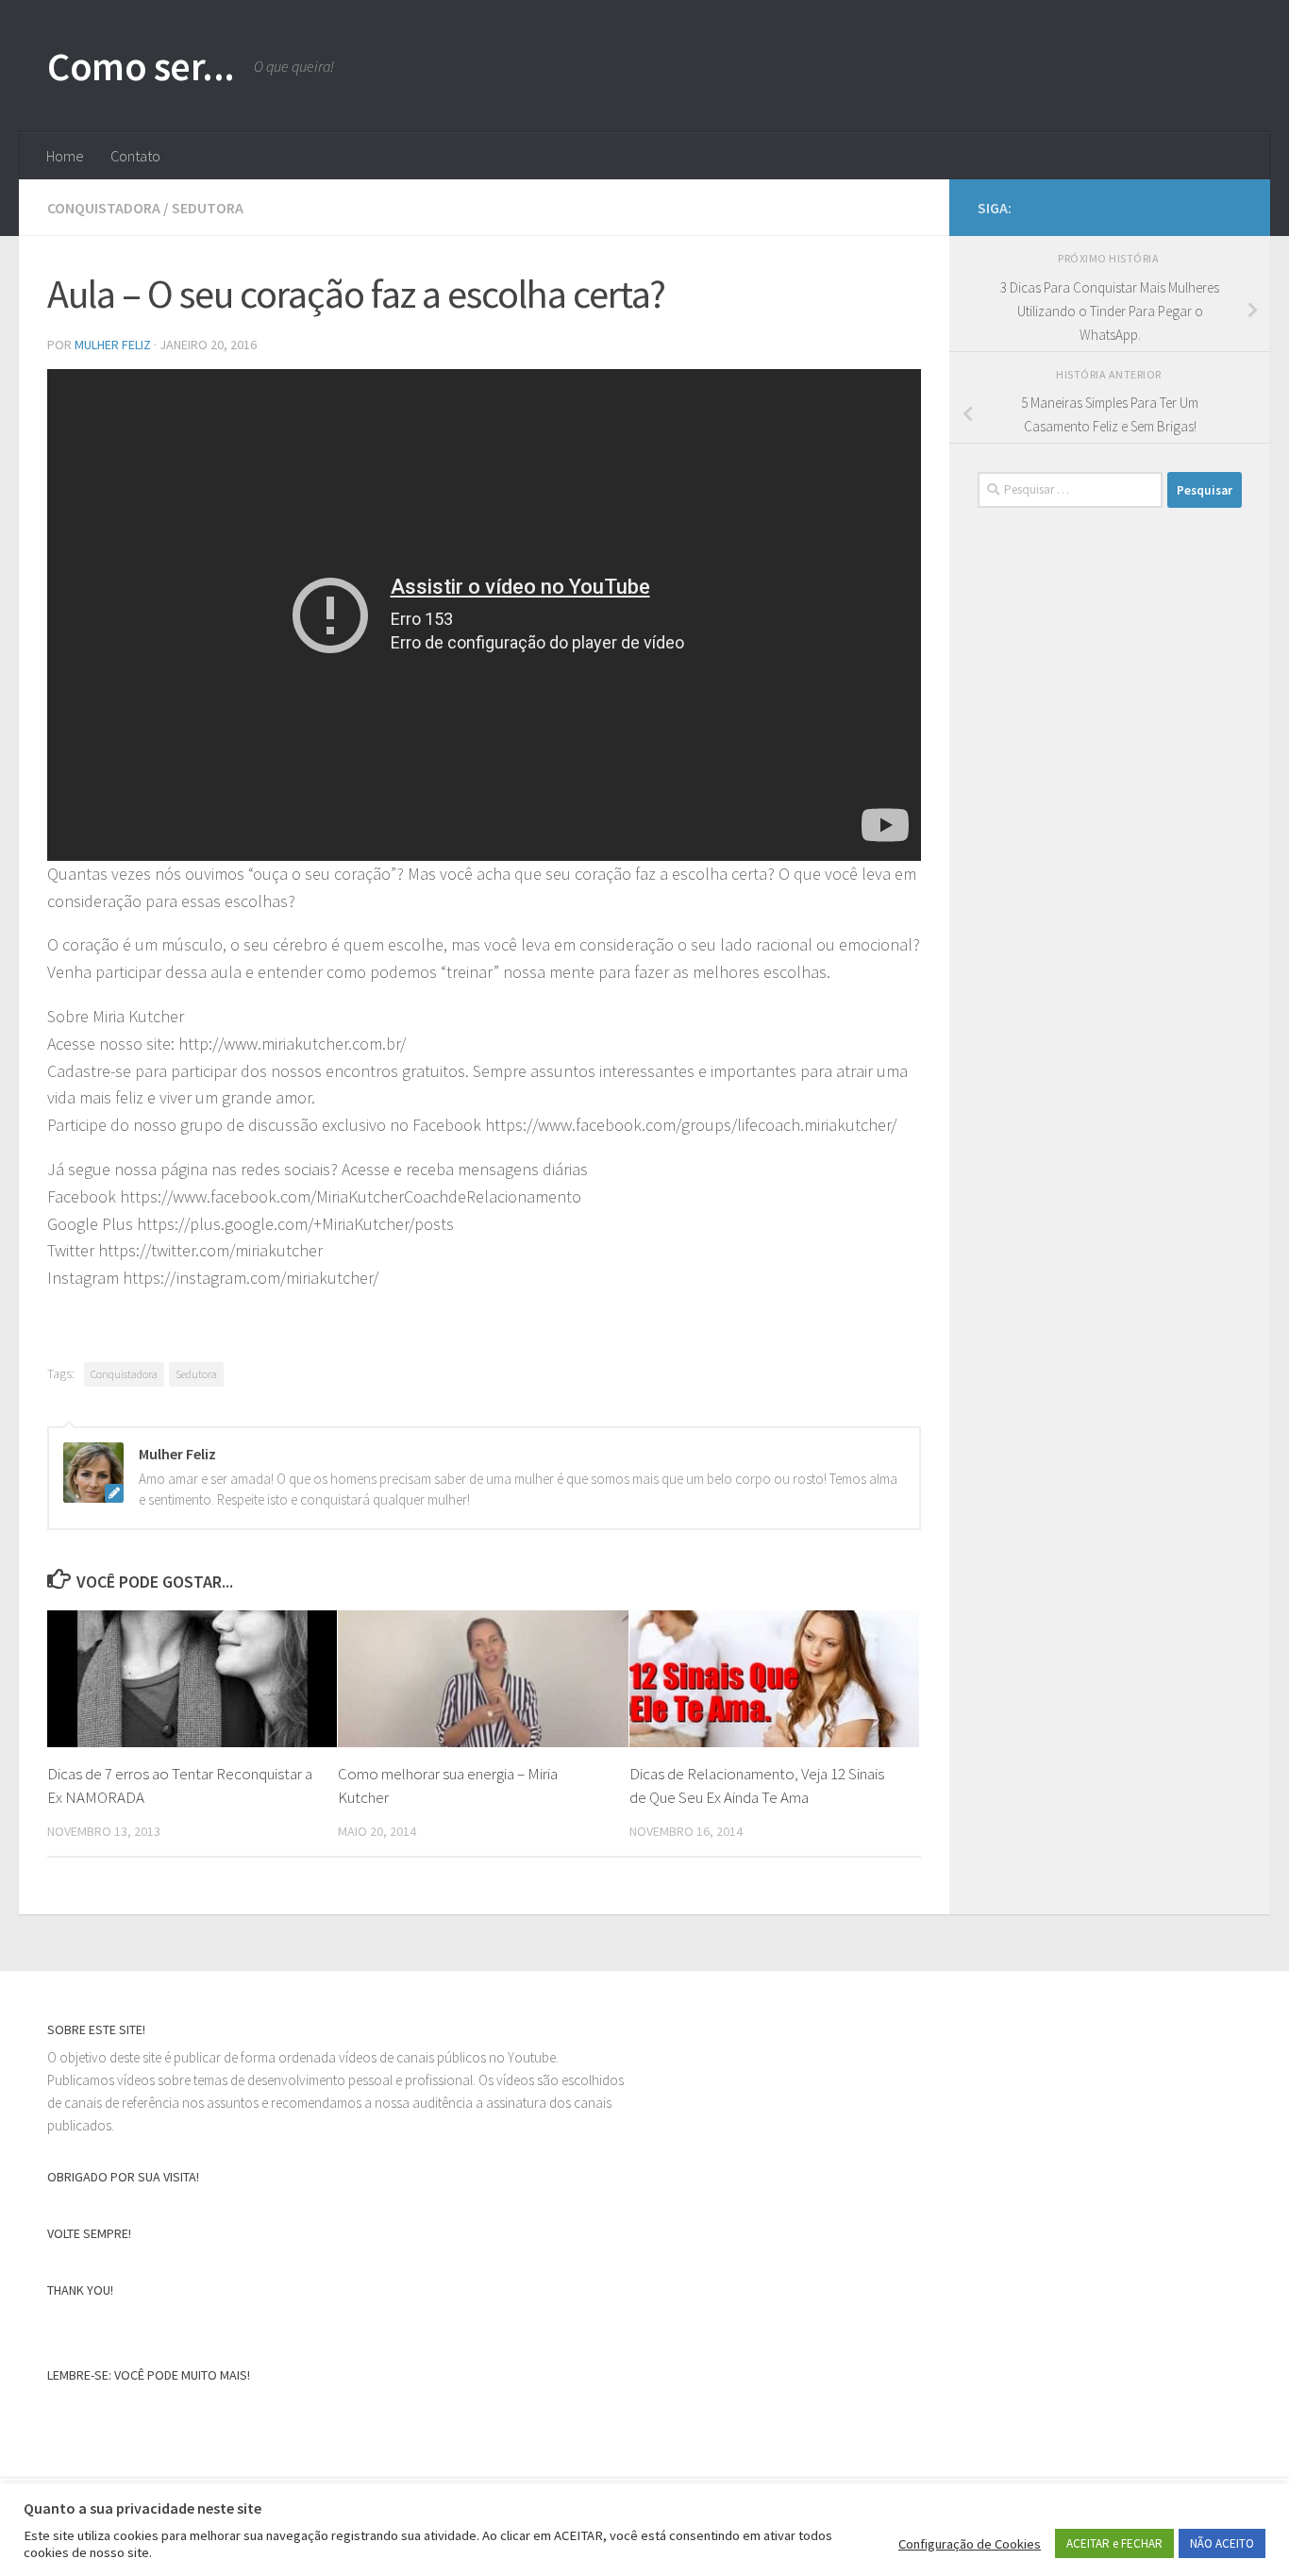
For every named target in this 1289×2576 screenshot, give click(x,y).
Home (65, 156)
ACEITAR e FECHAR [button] (1114, 2543)
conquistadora (104, 208)
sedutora (208, 208)
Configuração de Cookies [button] (970, 2544)
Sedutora (196, 1374)
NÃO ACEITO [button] (1222, 2543)
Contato (135, 156)
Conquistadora (124, 1374)
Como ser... (141, 66)
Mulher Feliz (113, 345)
